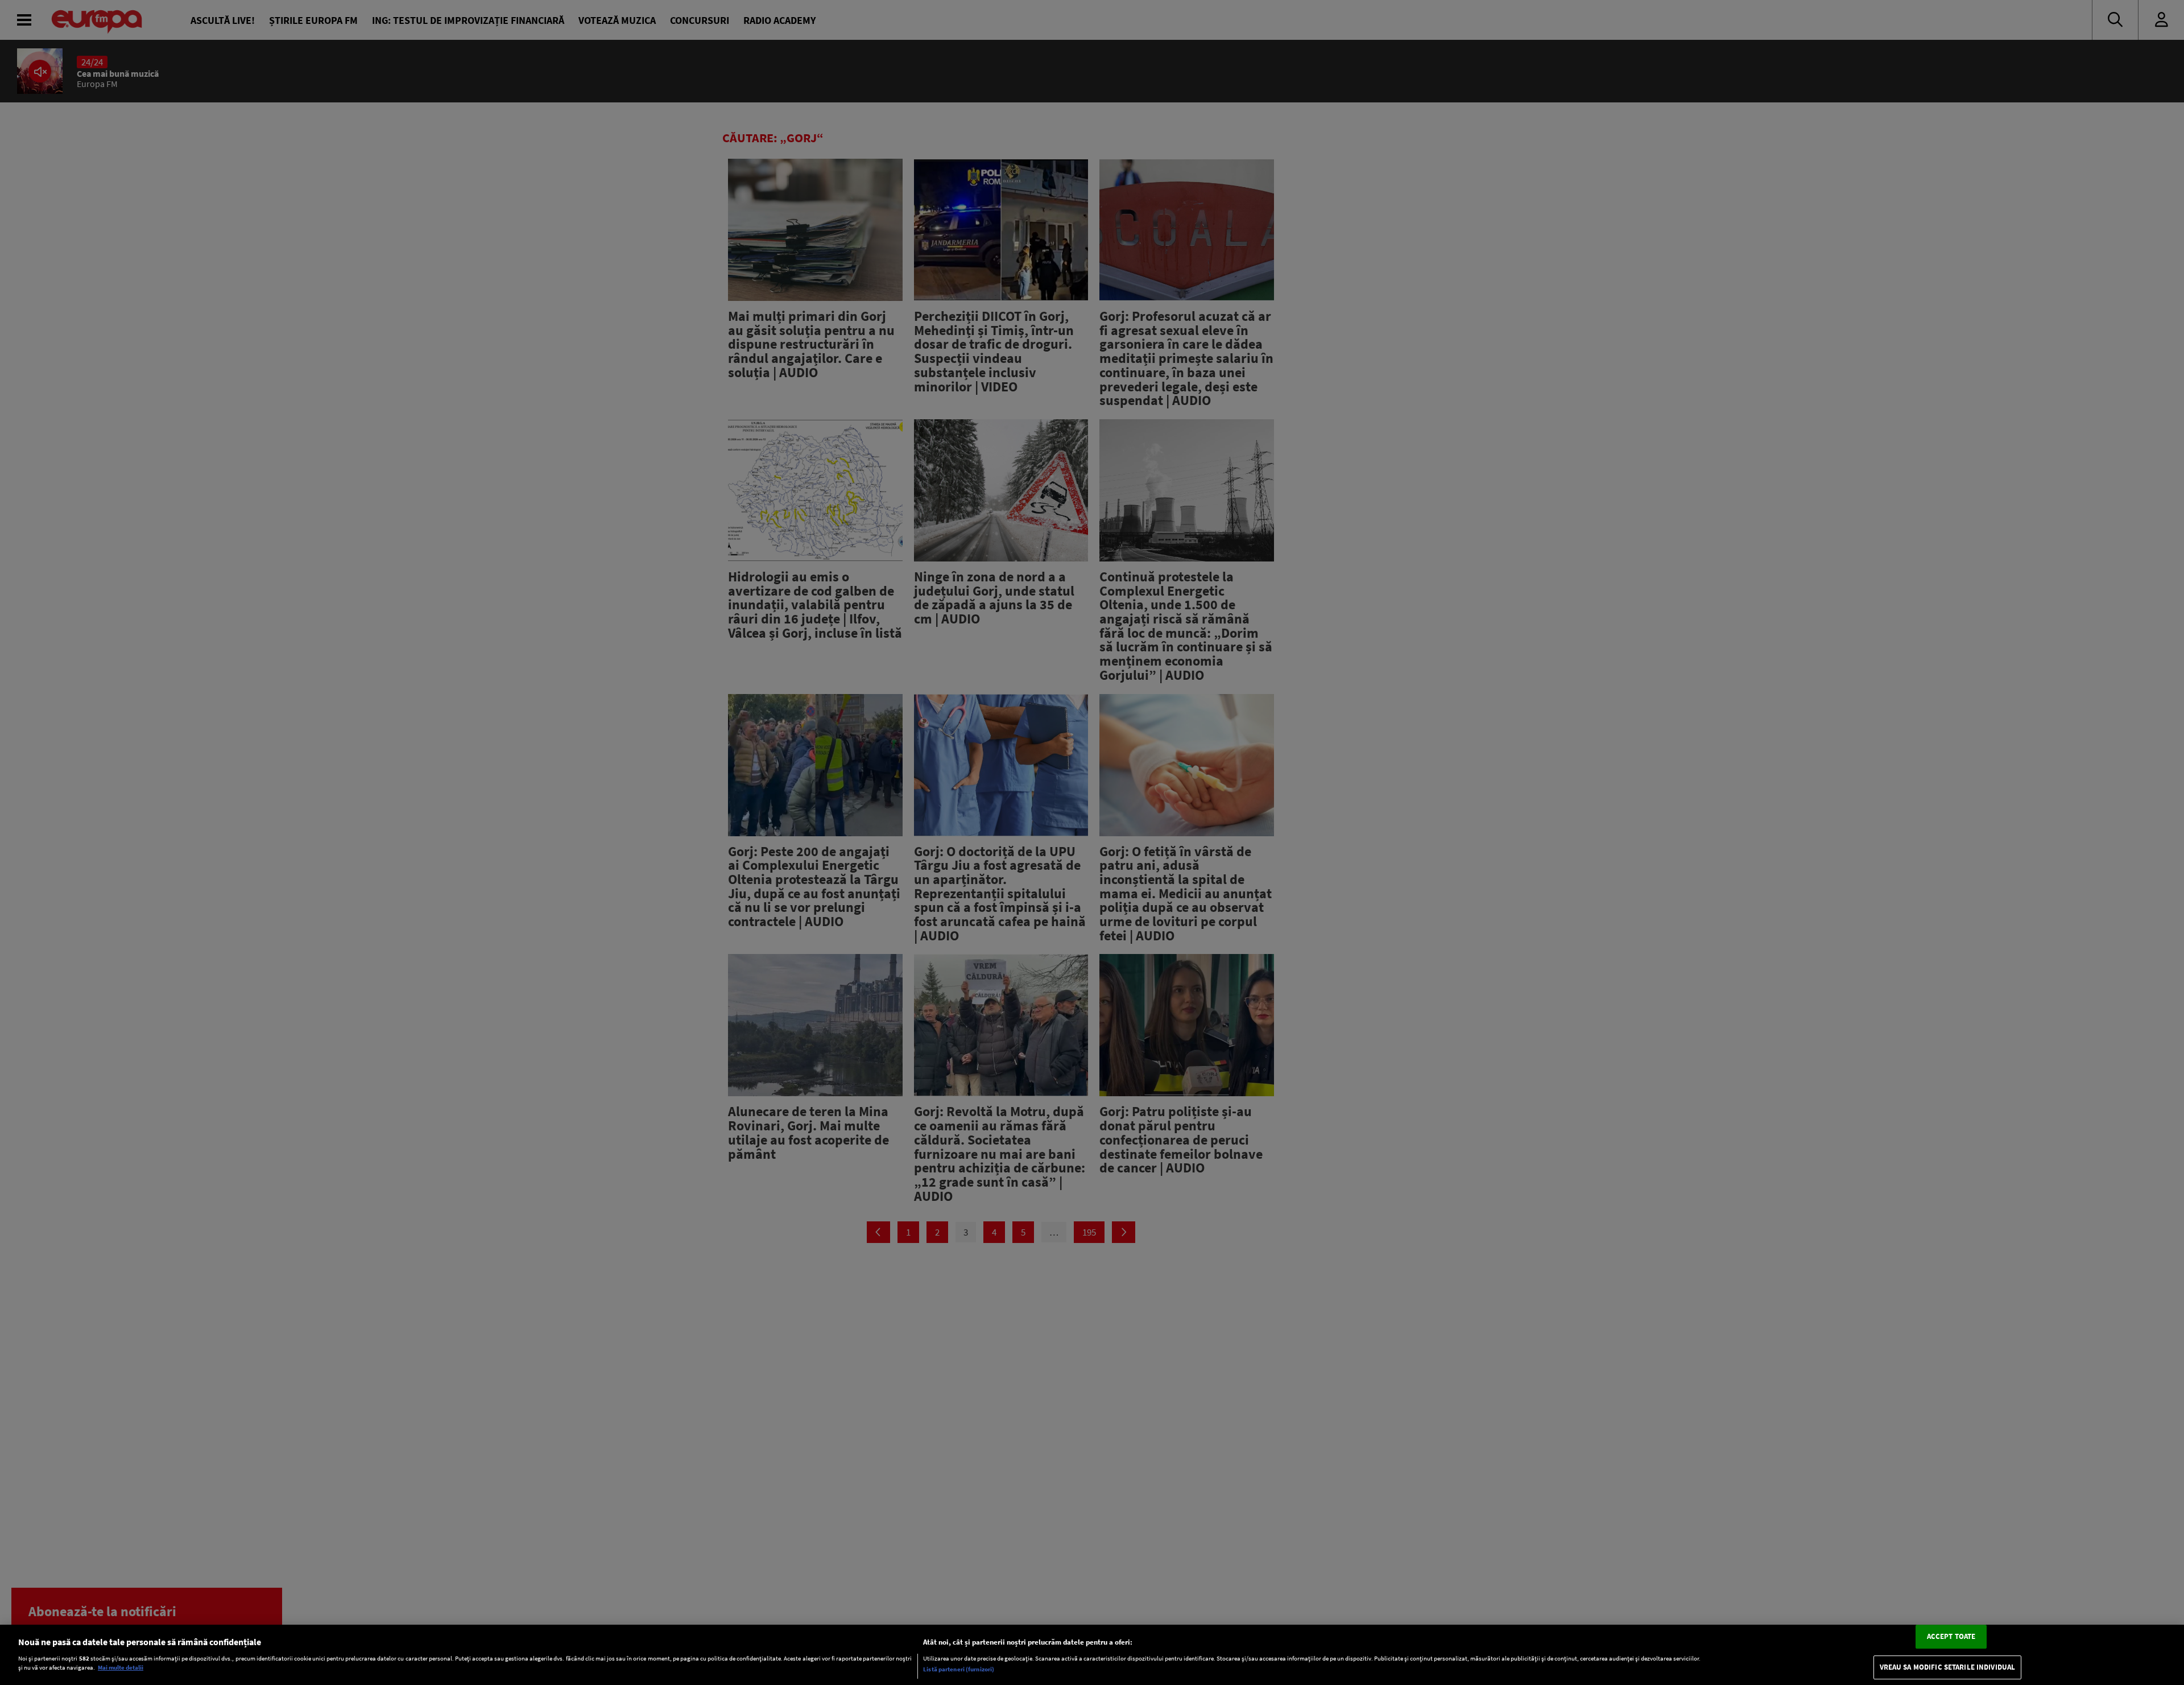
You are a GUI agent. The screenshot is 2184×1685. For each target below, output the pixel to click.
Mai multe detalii (121, 1668)
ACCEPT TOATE (1951, 1636)
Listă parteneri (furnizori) (959, 1669)
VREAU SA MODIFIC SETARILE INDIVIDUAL (1948, 1668)
